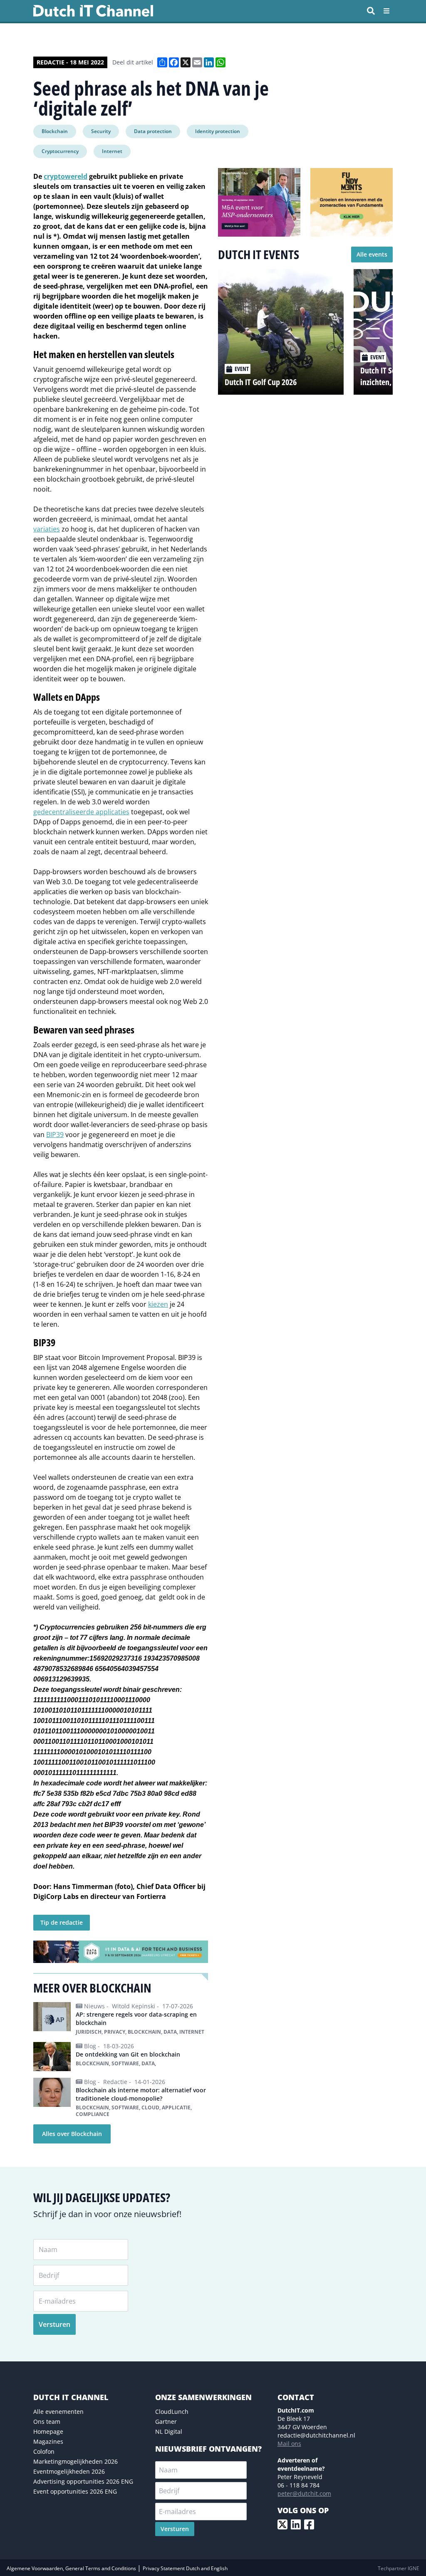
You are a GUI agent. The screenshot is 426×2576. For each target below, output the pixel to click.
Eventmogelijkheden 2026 (69, 2471)
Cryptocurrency (60, 151)
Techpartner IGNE (399, 2568)
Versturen (54, 2324)
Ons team (47, 2421)
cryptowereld (66, 176)
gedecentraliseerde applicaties (81, 812)
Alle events (372, 254)
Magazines (48, 2441)
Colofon (44, 2451)
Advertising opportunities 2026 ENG (83, 2481)
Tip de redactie (62, 1922)
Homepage (48, 2431)
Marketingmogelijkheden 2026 (76, 2461)
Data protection (153, 131)
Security (101, 131)
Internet (112, 151)
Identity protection (218, 131)
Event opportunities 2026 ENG (75, 2491)
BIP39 (55, 1135)
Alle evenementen (58, 2412)
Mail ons (289, 2444)
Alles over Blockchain (72, 2134)
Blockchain (55, 131)
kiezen (158, 1304)
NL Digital (169, 2431)
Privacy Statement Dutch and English (185, 2568)
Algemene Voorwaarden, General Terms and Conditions (72, 2568)
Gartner (166, 2421)
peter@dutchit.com (304, 2493)
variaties (47, 529)
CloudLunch (172, 2412)
